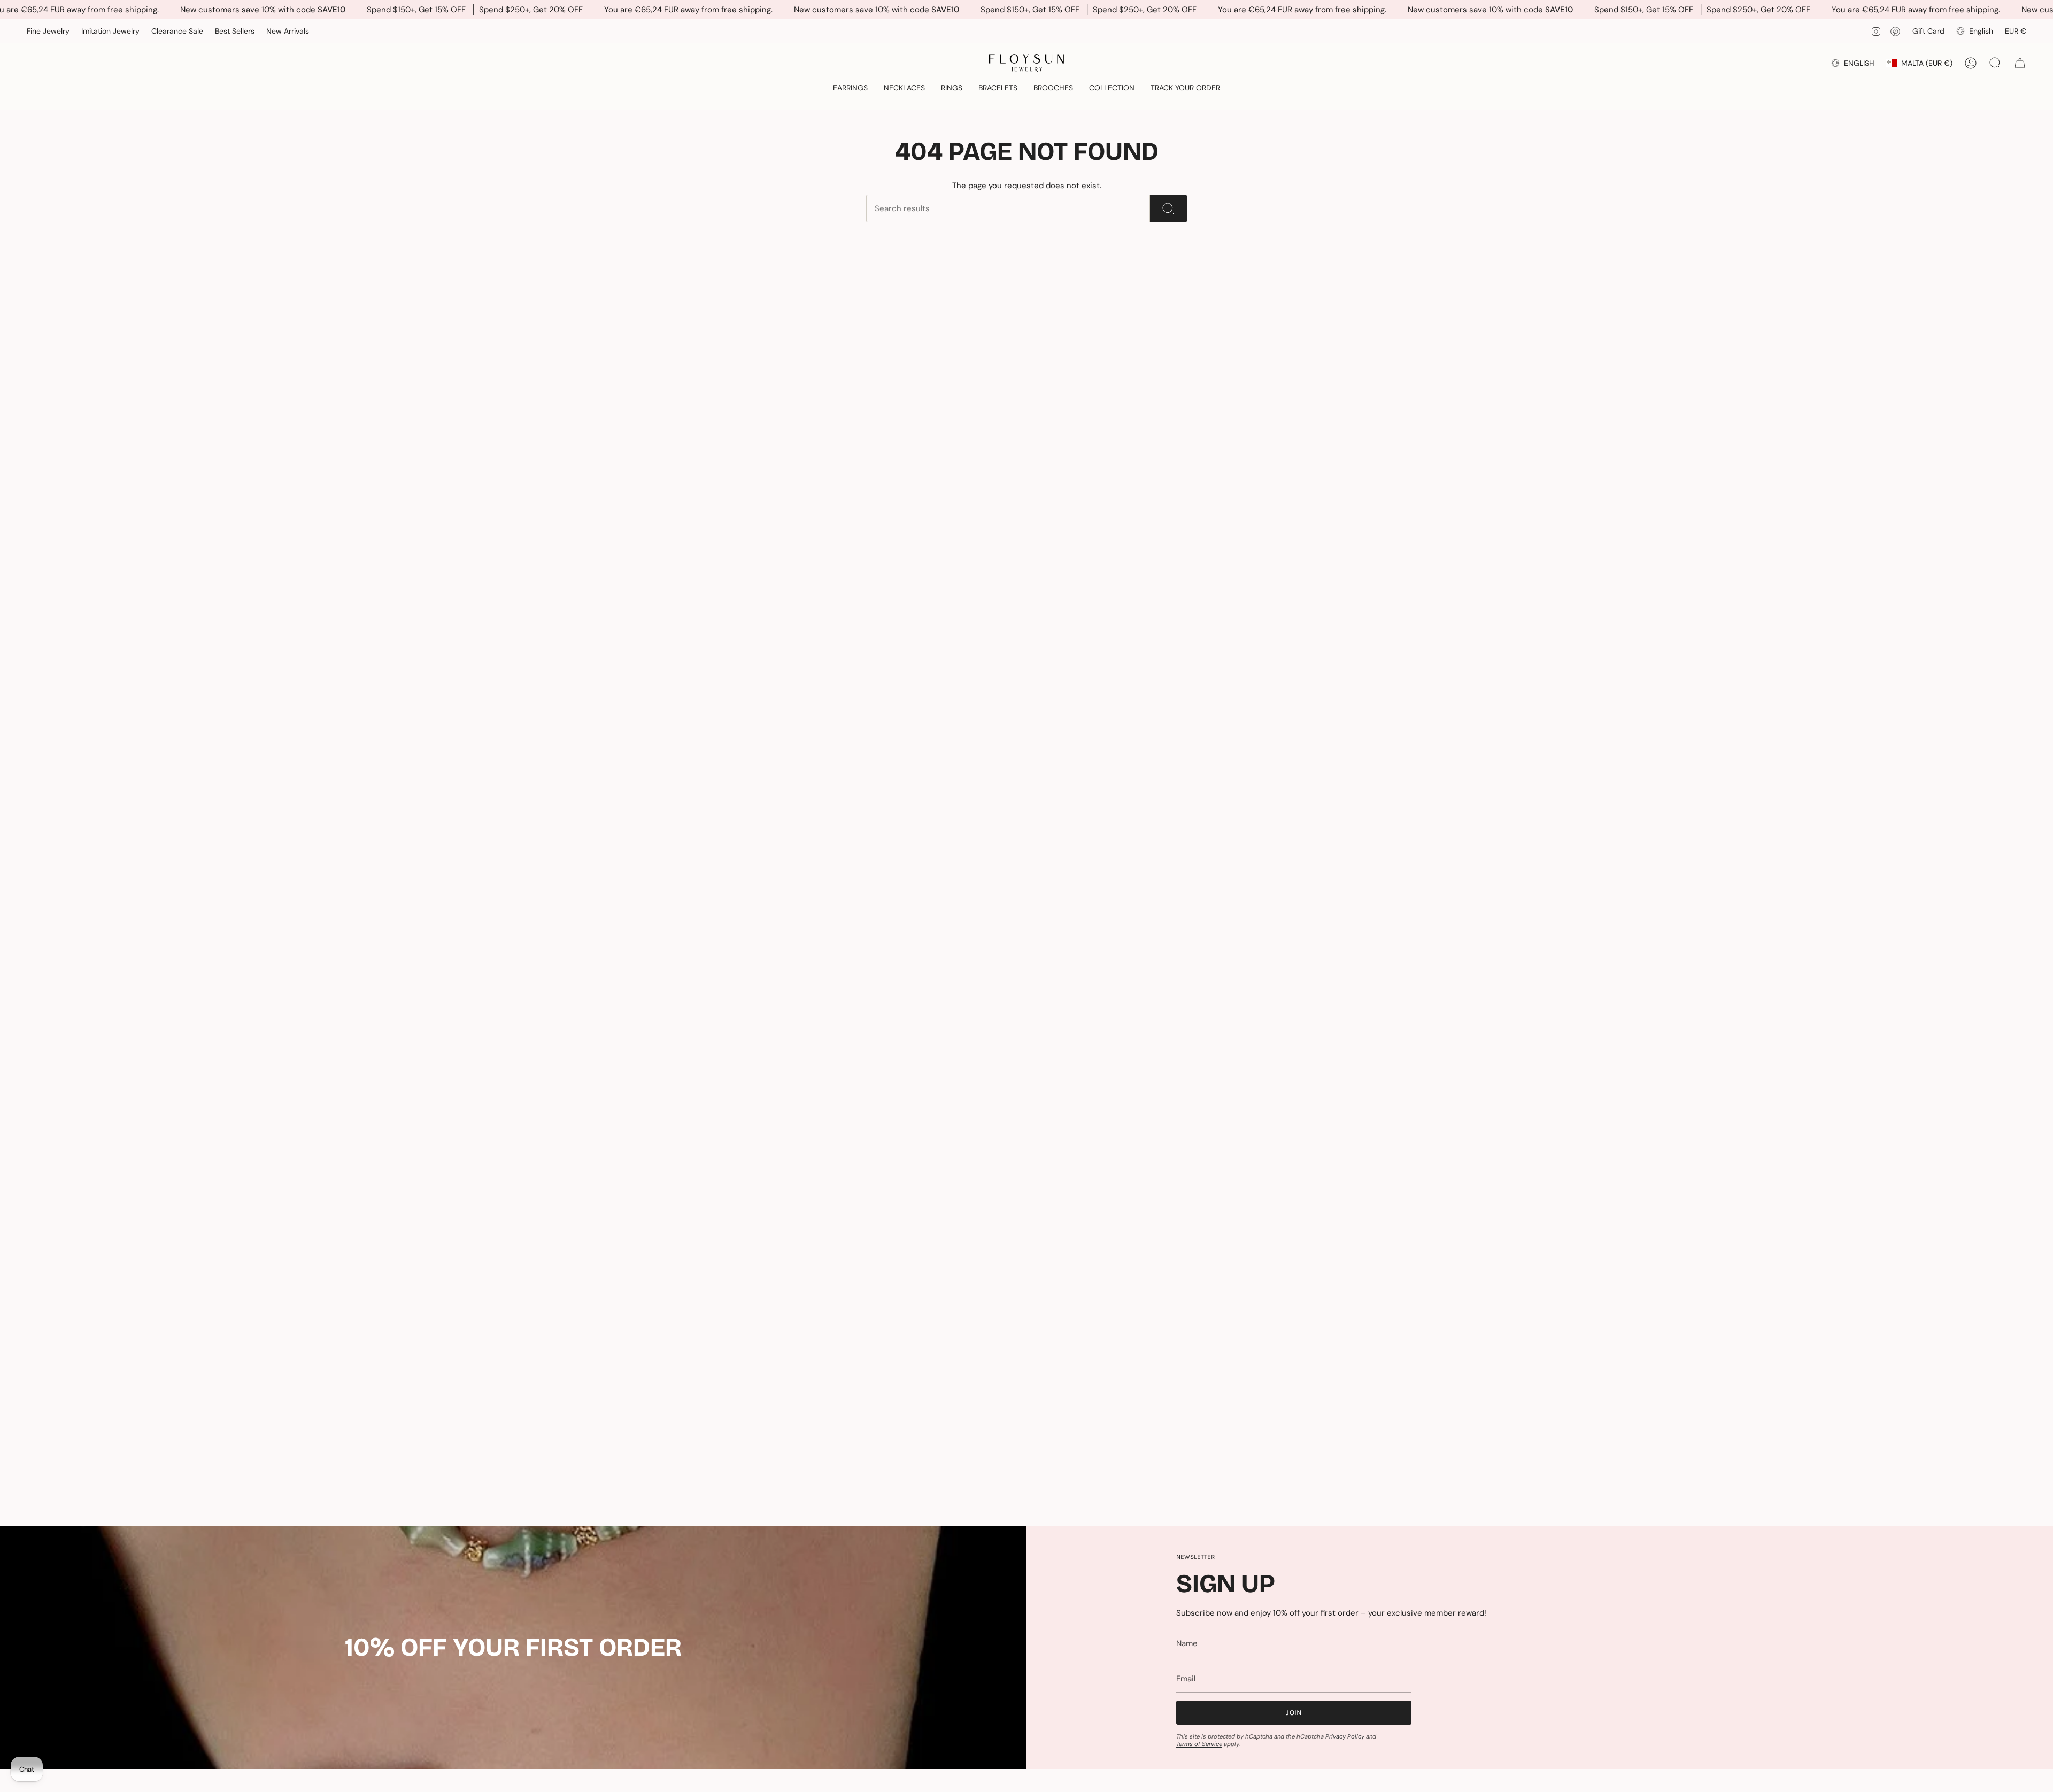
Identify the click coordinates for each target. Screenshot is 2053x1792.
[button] (850, 88)
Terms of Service (1199, 1744)
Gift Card (1928, 31)
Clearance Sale (177, 31)
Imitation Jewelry (110, 31)
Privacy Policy (1345, 1736)
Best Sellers (235, 31)
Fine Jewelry (48, 31)
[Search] (1168, 208)
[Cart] (2020, 63)
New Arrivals (288, 31)
